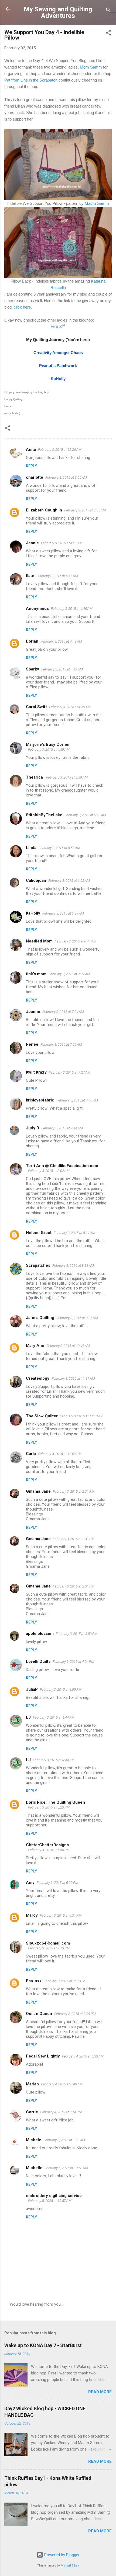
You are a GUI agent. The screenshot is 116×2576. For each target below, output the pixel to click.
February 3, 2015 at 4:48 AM (72, 609)
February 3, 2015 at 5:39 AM (67, 777)
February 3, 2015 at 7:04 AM (63, 1012)
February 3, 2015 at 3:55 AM (66, 477)
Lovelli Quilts (38, 1661)
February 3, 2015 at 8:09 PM (75, 2014)
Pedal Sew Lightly (43, 2056)
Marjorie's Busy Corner (48, 744)
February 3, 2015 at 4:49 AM (62, 669)
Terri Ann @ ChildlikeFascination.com (62, 1166)
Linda (31, 848)
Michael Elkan (70, 2566)
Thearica (35, 777)
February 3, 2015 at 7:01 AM (69, 974)
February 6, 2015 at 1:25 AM (64, 2140)
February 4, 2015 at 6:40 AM (62, 2084)
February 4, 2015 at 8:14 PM (61, 2112)
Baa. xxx (34, 1981)
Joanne (33, 1012)
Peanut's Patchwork (58, 366)
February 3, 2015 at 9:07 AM (77, 1318)
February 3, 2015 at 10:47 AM (68, 1346)
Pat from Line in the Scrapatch (31, 80)
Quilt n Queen (39, 2014)
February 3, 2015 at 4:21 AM (62, 543)
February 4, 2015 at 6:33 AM (83, 2056)
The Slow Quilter (42, 1416)
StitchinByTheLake (44, 815)
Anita (31, 449)
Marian (32, 2084)
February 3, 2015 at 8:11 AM (74, 1233)
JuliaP (32, 1689)
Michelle (34, 2168)
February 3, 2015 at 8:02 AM (49, 1171)
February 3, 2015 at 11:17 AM (73, 1378)
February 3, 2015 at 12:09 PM (60, 1454)
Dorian (32, 641)
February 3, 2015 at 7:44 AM (62, 1128)
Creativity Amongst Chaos (58, 353)
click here (22, 307)
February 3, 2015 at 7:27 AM (70, 1072)
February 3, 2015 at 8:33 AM (73, 1266)
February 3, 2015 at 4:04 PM (73, 1662)
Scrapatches (38, 1265)
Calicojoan (36, 880)
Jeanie (32, 543)
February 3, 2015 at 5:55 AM (85, 815)
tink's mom (36, 974)
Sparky (33, 669)
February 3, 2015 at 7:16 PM (64, 1981)
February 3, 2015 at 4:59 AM (70, 707)
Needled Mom (39, 941)
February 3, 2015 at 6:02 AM (69, 881)
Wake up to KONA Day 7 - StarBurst (43, 2345)
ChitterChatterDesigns (47, 1845)
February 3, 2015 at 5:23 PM (49, 1807)
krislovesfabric (40, 1100)
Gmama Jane (38, 1491)
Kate (30, 576)
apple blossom (40, 1634)
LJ (28, 1717)
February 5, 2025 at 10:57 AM (50, 2201)
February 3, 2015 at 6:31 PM (61, 1915)
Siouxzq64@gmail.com (48, 1943)
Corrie (32, 2112)
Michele (34, 2140)
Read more (100, 2392)
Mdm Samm (91, 67)
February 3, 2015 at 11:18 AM (82, 1416)
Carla (31, 1454)
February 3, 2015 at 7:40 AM (77, 1100)
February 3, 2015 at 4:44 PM (54, 1717)
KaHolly (58, 379)
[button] (108, 34)
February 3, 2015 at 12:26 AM (60, 450)
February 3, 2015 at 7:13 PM (49, 1948)
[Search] (108, 11)
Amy (30, 1882)
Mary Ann (35, 1346)
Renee (32, 1044)
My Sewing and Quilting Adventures (58, 12)
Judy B (33, 1128)
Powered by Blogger (61, 2555)
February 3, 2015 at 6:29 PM (57, 1883)
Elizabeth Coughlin (44, 510)
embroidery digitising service (54, 2196)
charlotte (35, 477)
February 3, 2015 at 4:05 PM (61, 1689)
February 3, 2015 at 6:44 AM (76, 941)
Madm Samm (97, 203)
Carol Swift (36, 707)
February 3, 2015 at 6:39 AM (63, 913)
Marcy (32, 1915)
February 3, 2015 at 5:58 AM (59, 848)
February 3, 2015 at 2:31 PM (74, 1491)
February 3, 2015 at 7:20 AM (61, 1044)
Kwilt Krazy (36, 1072)
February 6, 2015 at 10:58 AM (66, 2168)
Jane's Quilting (40, 1318)
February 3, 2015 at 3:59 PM (77, 1634)
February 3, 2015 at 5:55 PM (49, 1850)
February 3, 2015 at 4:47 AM (57, 576)
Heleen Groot (39, 1233)
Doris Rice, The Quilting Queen (55, 1802)
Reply (31, 466)
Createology (38, 1378)
